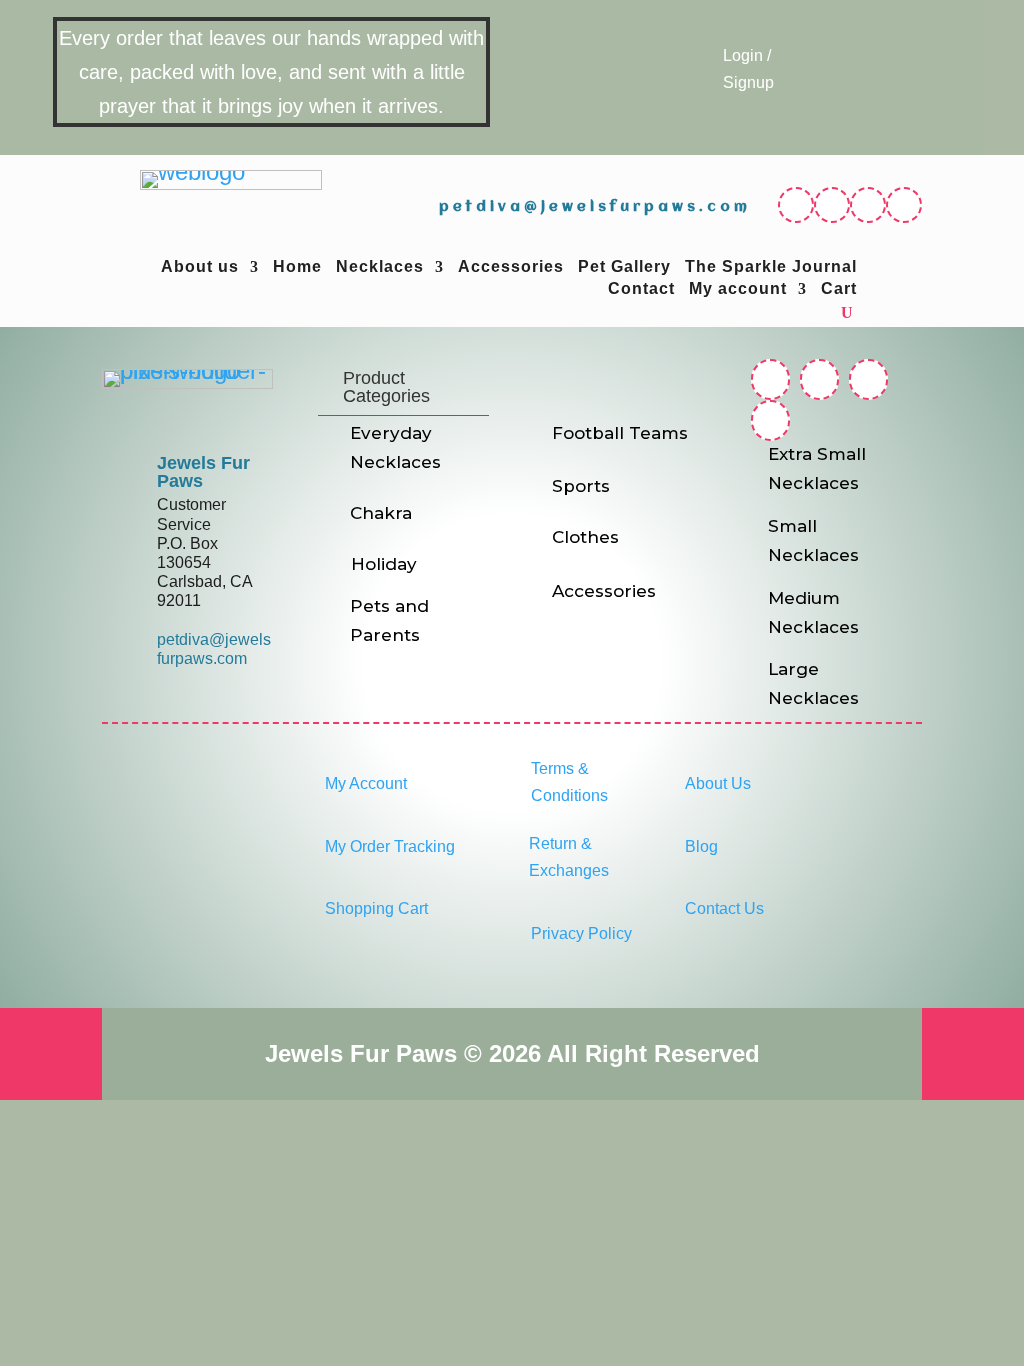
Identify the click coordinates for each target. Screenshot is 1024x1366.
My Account (366, 783)
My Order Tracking (390, 846)
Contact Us (724, 908)
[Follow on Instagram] (832, 205)
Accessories (511, 267)
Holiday (384, 564)
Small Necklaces (813, 540)
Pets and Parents (389, 620)
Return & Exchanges (569, 857)
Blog (701, 846)
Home (297, 267)
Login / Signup (748, 69)
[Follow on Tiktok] (904, 205)
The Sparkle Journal (771, 267)
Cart (839, 289)
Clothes (585, 537)
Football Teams (620, 433)
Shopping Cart (376, 908)
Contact (641, 289)
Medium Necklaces (813, 612)
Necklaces (380, 267)
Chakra (381, 513)
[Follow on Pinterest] (868, 205)
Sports (581, 486)
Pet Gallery (624, 267)
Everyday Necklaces (395, 447)
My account (738, 289)
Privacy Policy (581, 933)
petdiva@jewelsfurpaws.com (595, 207)
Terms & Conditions (569, 782)
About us (200, 267)
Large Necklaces (813, 683)
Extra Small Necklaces (817, 468)
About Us (718, 783)
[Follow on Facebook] (796, 205)
